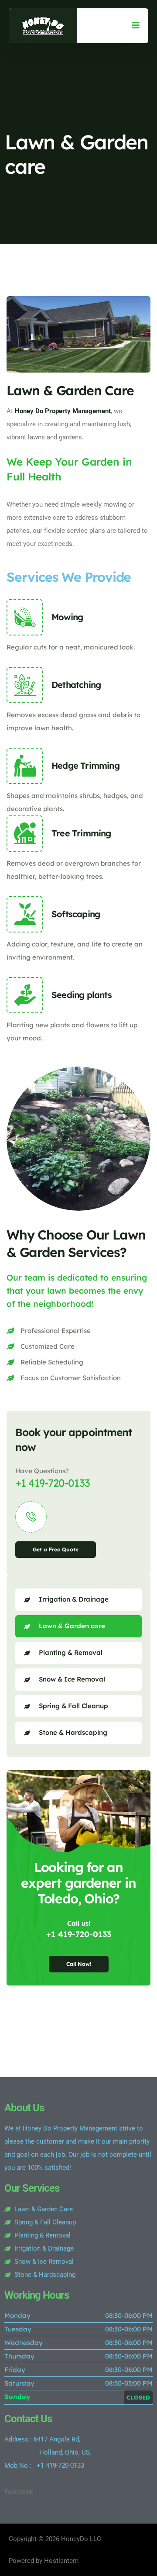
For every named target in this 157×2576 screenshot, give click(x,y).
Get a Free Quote (56, 1549)
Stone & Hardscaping (73, 1732)
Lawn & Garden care (72, 1626)
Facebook (19, 2492)
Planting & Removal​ (71, 1652)
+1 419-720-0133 (53, 1483)
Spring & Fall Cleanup (73, 1706)
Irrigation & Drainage (74, 1599)
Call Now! (79, 1964)
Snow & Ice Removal (72, 1679)
